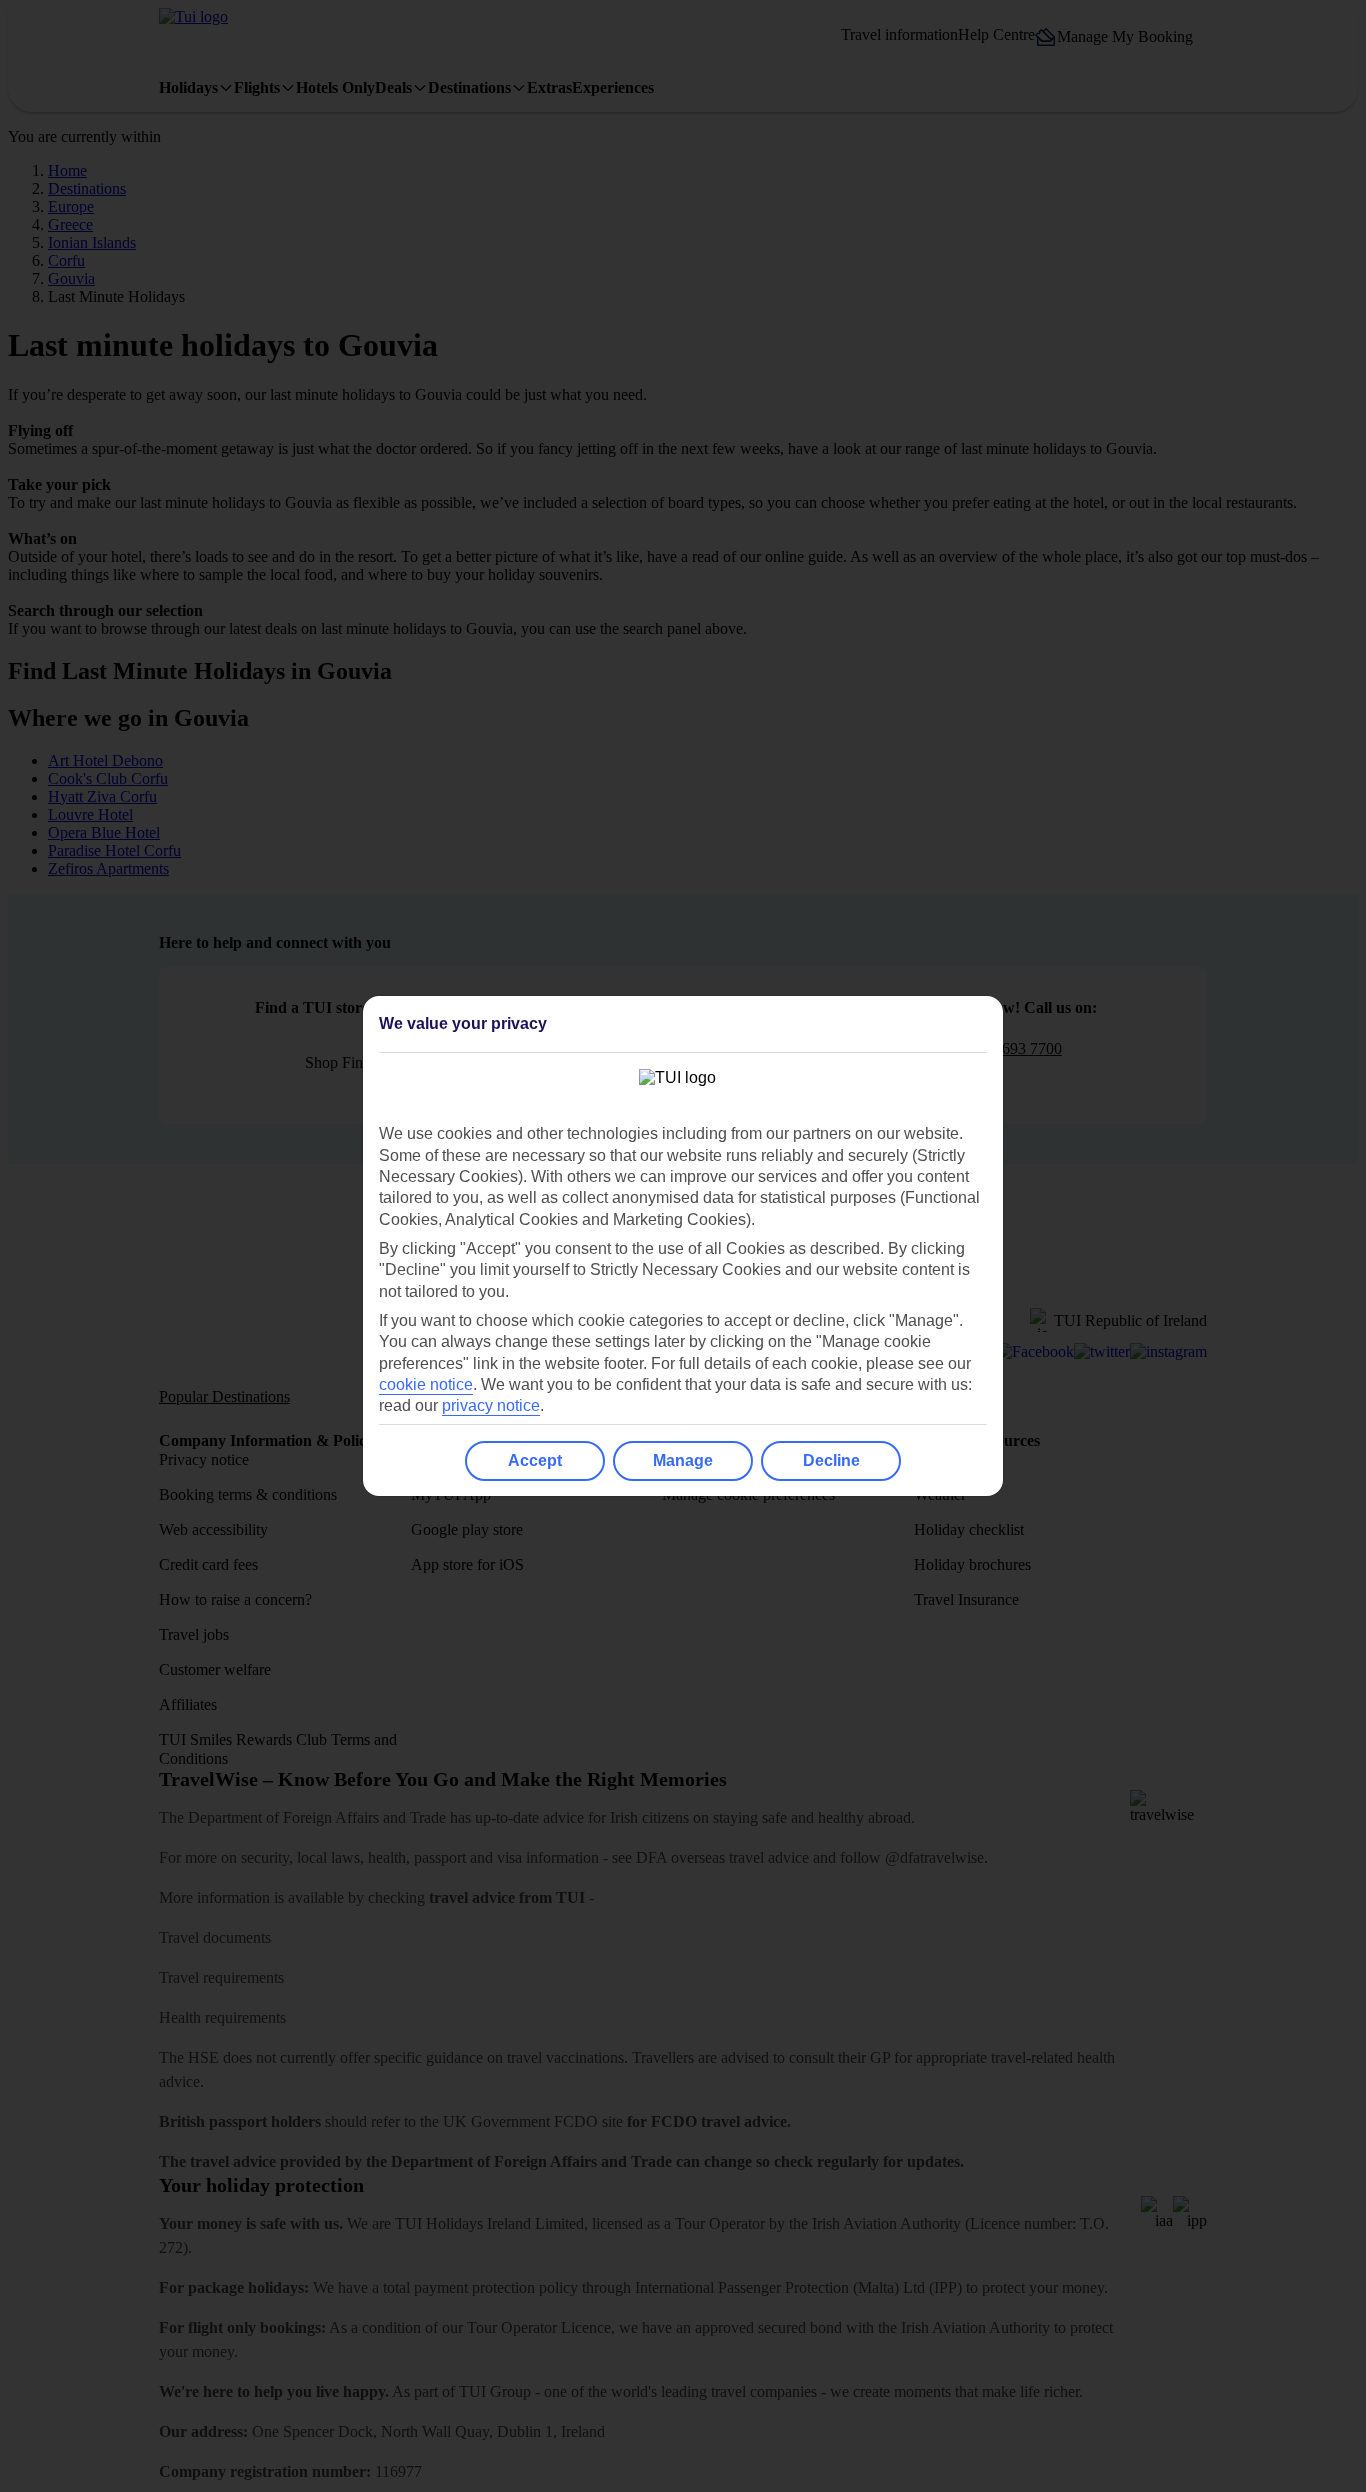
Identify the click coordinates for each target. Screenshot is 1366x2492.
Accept (535, 1460)
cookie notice (426, 1384)
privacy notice (491, 1405)
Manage (683, 1460)
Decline (831, 1460)
